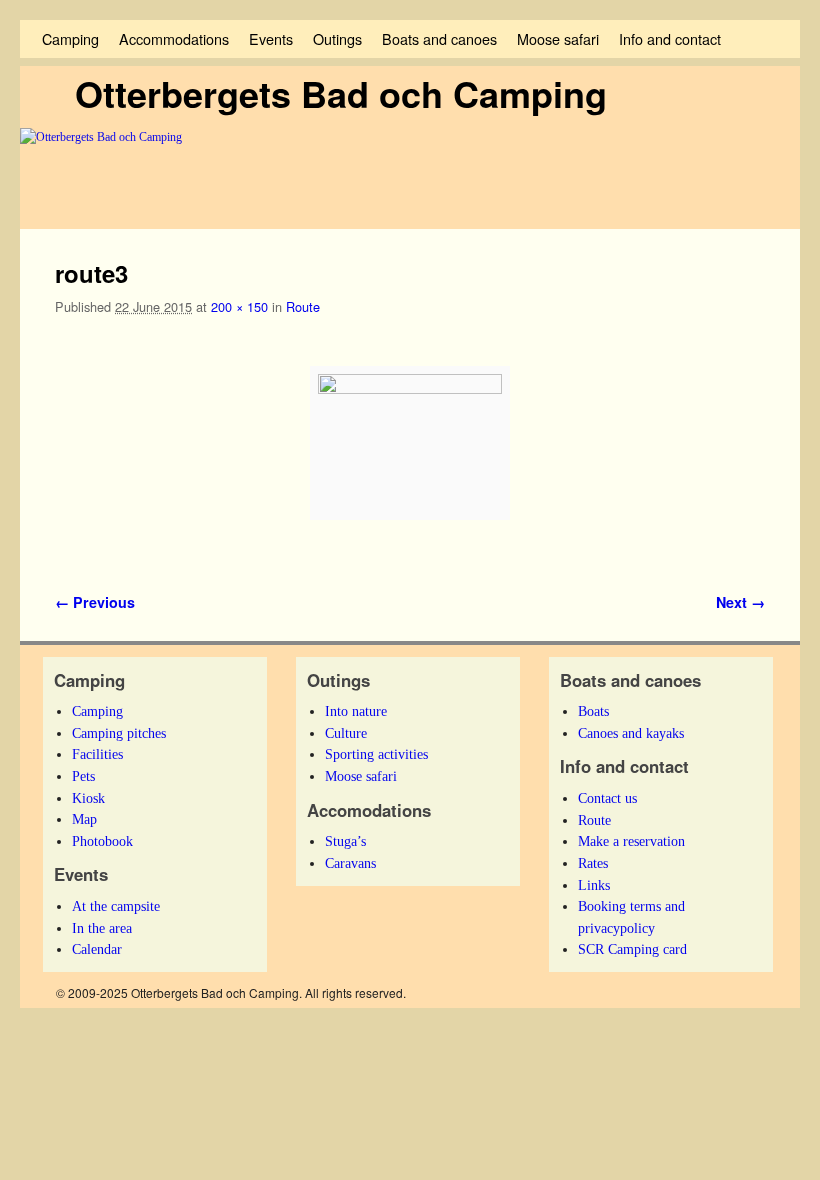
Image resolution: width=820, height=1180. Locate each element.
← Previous (95, 602)
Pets (83, 776)
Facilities (97, 754)
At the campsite (116, 906)
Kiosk (88, 798)
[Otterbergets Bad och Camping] (410, 179)
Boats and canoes (439, 38)
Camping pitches (119, 733)
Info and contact (670, 38)
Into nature (356, 711)
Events (271, 38)
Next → (740, 602)
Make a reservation (631, 841)
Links (594, 885)
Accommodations (174, 38)
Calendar (97, 949)
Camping (70, 38)
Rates (593, 863)
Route (303, 306)
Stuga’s (345, 841)
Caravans (350, 863)
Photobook (102, 841)
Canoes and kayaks (631, 733)
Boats (593, 711)
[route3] (410, 443)
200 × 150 (239, 306)
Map (84, 819)
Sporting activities (376, 754)
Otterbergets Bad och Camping (341, 93)
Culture (346, 733)
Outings (337, 38)
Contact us (607, 798)
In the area (102, 928)
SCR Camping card (632, 949)
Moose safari (558, 38)
